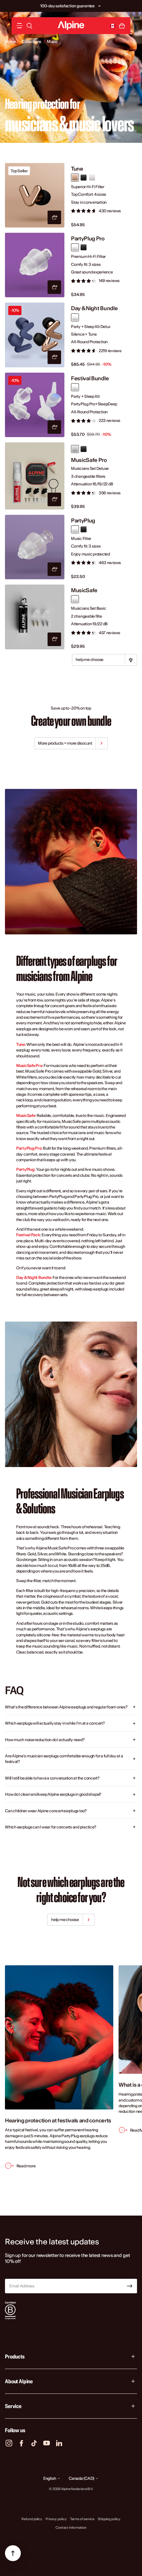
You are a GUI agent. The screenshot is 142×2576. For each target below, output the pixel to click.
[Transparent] (75, 247)
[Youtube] (47, 2443)
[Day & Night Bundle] (35, 335)
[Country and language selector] (113, 26)
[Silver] (92, 178)
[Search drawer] (29, 26)
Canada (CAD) (82, 2478)
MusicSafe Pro (89, 460)
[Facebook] (21, 2443)
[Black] (84, 178)
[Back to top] (13, 2553)
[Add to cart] (54, 217)
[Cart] (122, 26)
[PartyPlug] (35, 547)
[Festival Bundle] (35, 405)
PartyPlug (83, 521)
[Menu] (19, 26)
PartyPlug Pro (88, 239)
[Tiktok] (34, 2443)
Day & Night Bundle (94, 308)
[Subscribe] (130, 2286)
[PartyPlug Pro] (35, 265)
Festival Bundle (90, 378)
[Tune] (35, 195)
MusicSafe (84, 590)
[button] (99, 6)
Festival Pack (28, 1235)
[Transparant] (75, 449)
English (50, 2478)
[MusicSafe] (35, 617)
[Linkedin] (59, 2443)
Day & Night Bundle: (34, 1277)
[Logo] (71, 26)
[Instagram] (9, 2443)
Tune (77, 169)
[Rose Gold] (75, 178)
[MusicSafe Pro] (35, 476)
